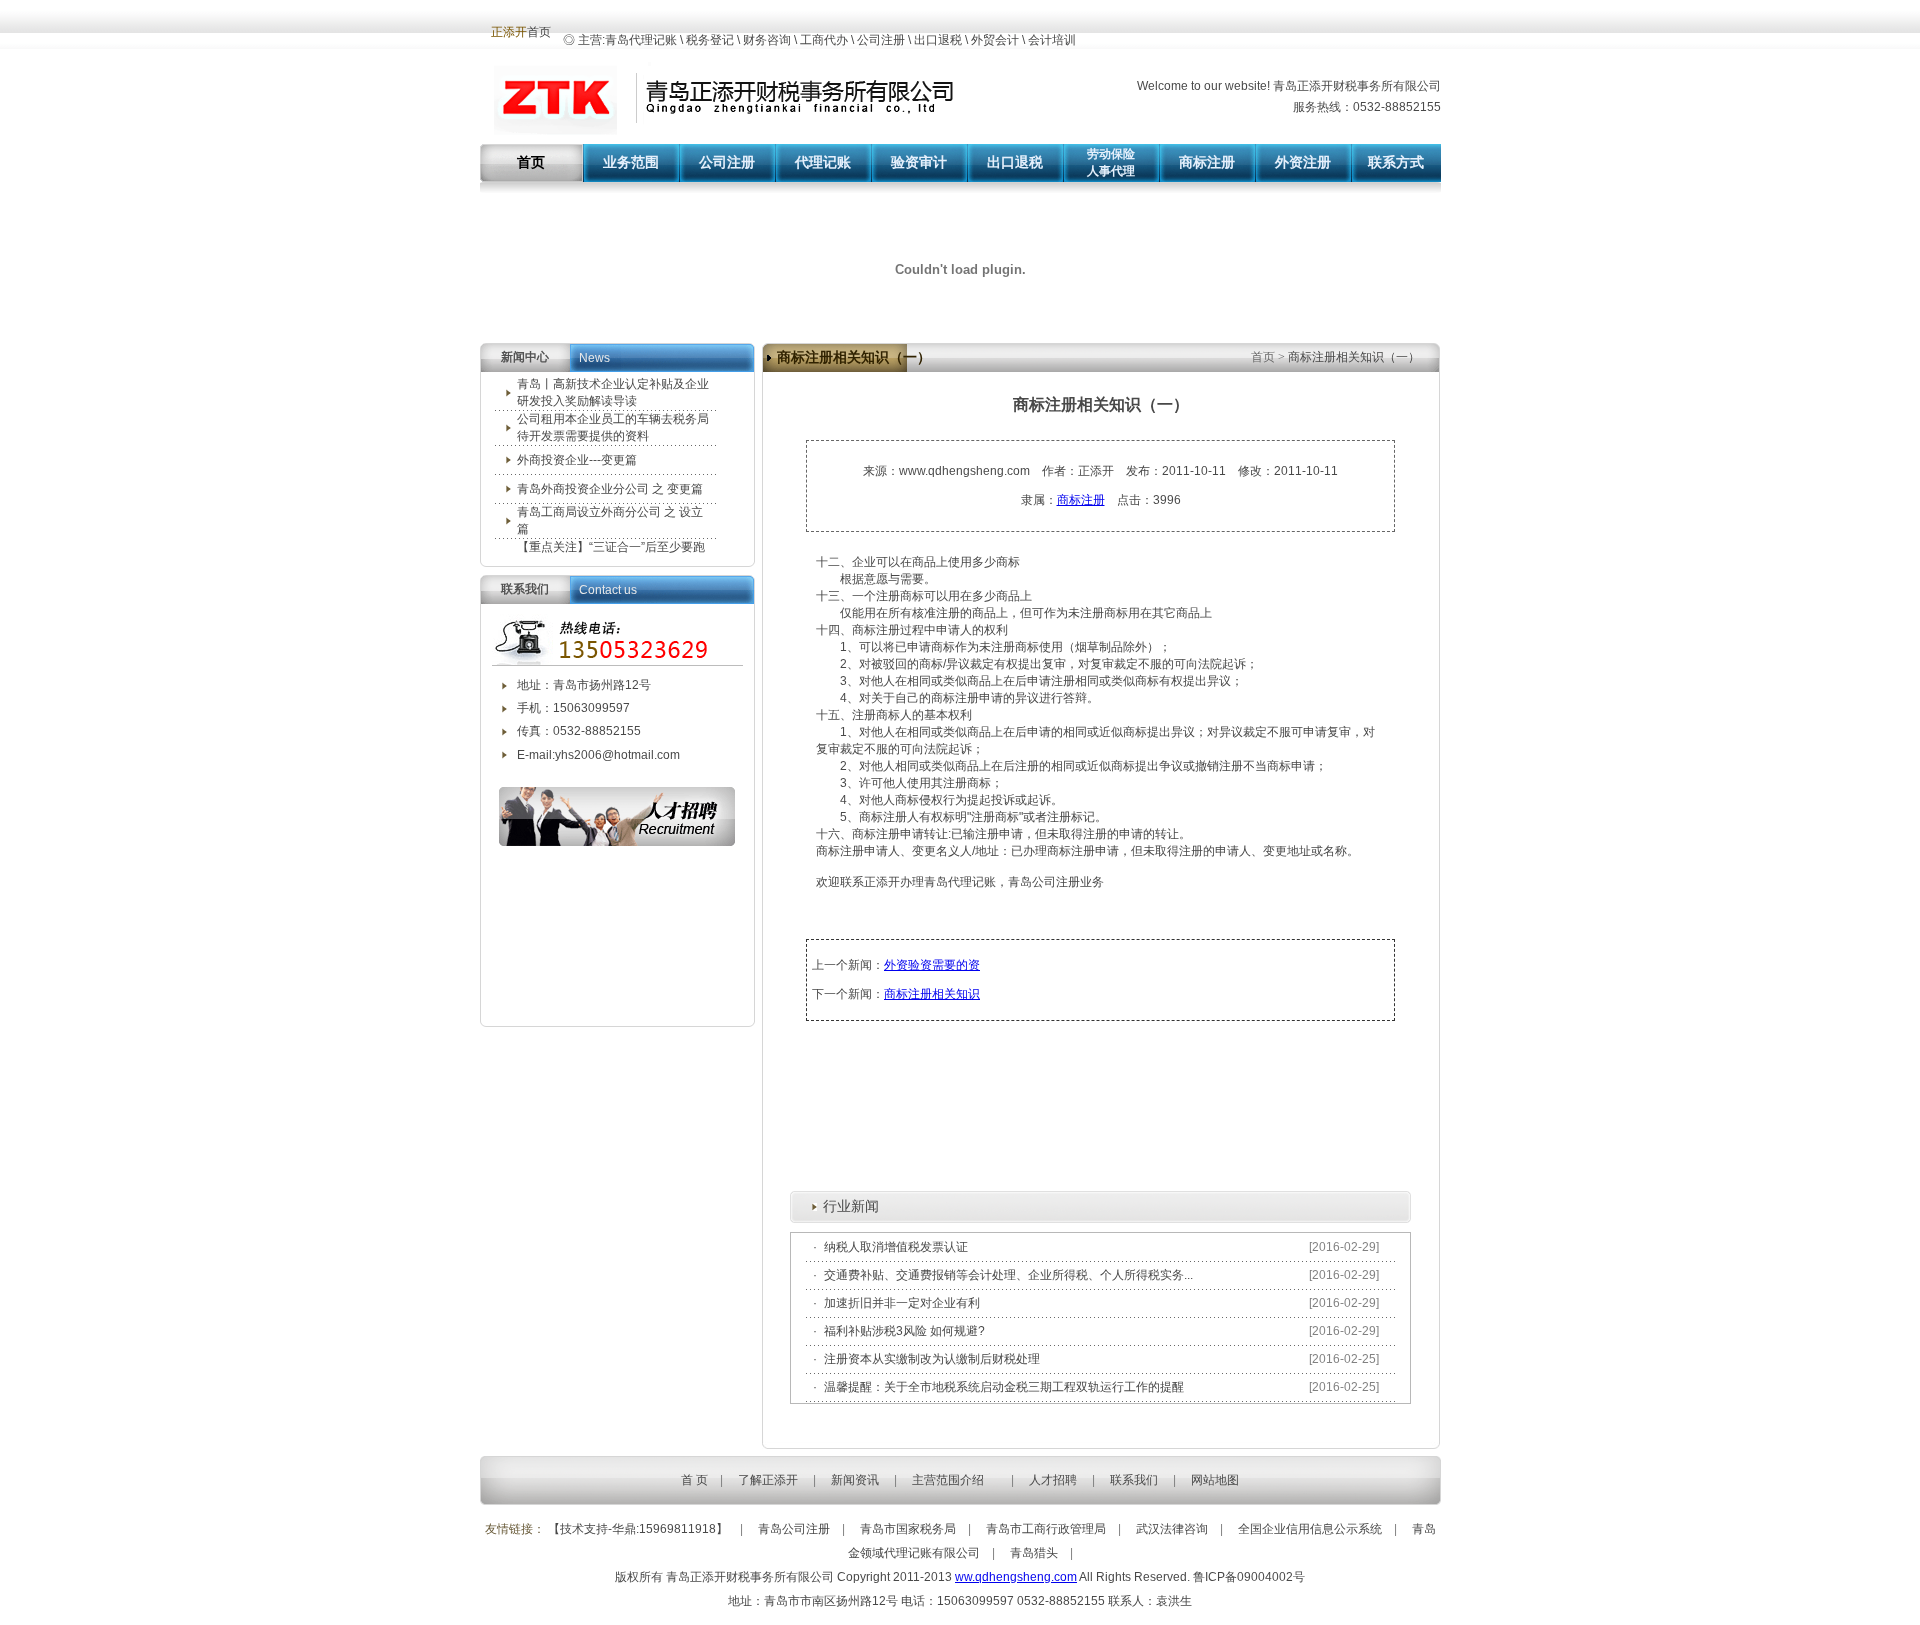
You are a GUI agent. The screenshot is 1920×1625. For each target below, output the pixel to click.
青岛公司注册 (794, 1529)
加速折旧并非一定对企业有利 (902, 1303)
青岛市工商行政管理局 (1046, 1529)
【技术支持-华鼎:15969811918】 (638, 1529)
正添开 (509, 32)
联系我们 (1134, 1480)
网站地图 (1215, 1480)
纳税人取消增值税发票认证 (896, 1247)
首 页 (694, 1480)
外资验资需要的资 (932, 965)
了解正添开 (768, 1480)
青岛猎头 (1034, 1553)
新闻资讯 (855, 1480)
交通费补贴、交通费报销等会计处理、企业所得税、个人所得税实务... (1008, 1275)
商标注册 (1081, 500)
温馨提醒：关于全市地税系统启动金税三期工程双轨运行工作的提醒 (1004, 1387)
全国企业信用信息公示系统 (1310, 1529)
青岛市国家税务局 (908, 1529)
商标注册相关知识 (932, 994)
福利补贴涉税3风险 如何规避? (904, 1331)
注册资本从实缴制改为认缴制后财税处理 (932, 1359)
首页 (1264, 357)
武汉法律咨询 (1172, 1529)
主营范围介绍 (948, 1480)
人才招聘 (1053, 1480)
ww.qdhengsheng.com (1016, 1577)
